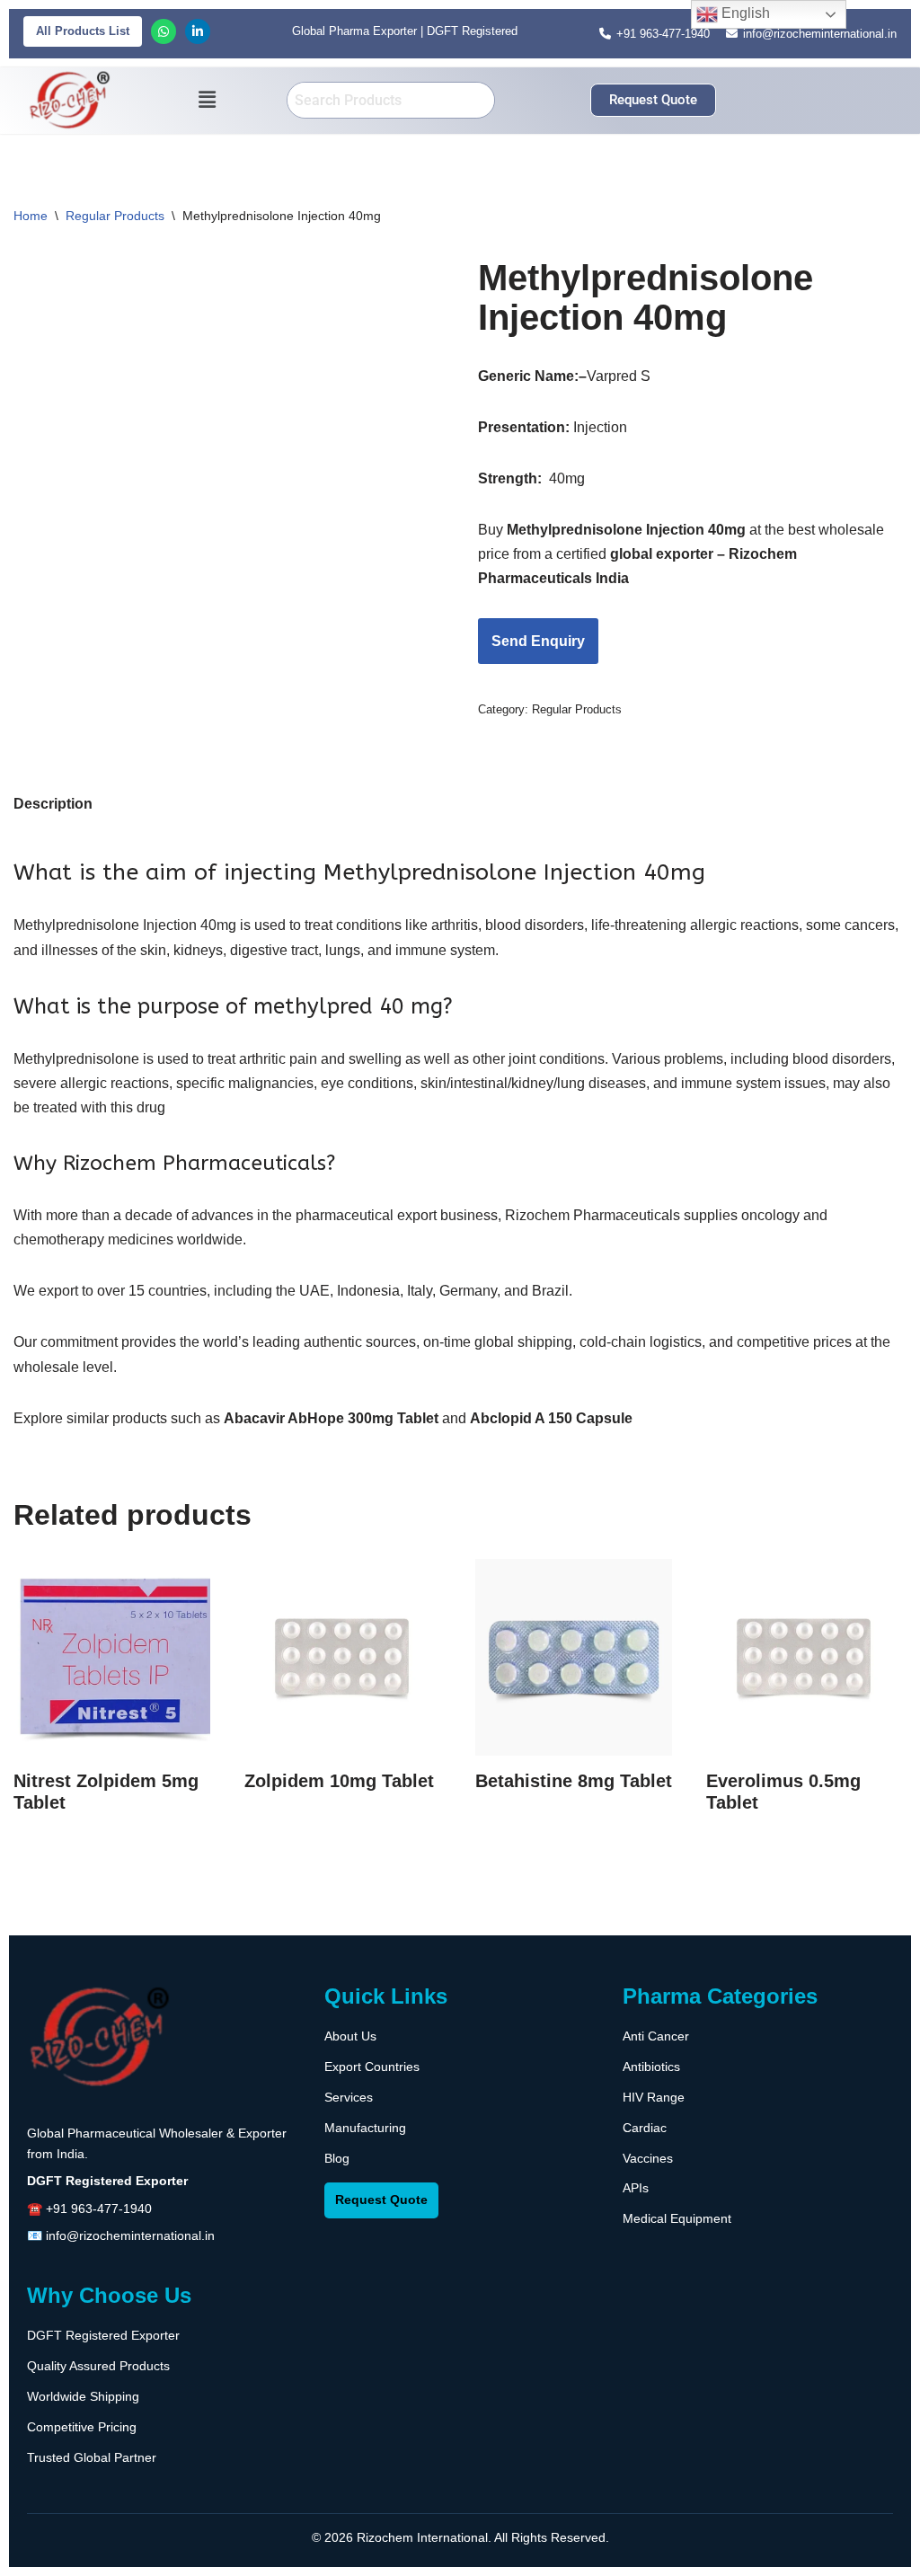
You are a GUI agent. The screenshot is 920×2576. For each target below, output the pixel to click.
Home (31, 216)
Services (349, 2097)
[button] (207, 101)
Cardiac (645, 2128)
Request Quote (381, 2200)
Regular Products (115, 216)
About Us (350, 2036)
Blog (337, 2158)
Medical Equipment (677, 2218)
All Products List (83, 31)
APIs (636, 2188)
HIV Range (654, 2097)
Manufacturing (365, 2128)
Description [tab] (53, 804)
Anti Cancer (656, 2036)
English (744, 13)
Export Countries (372, 2067)
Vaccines (648, 2158)
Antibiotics (651, 2067)
